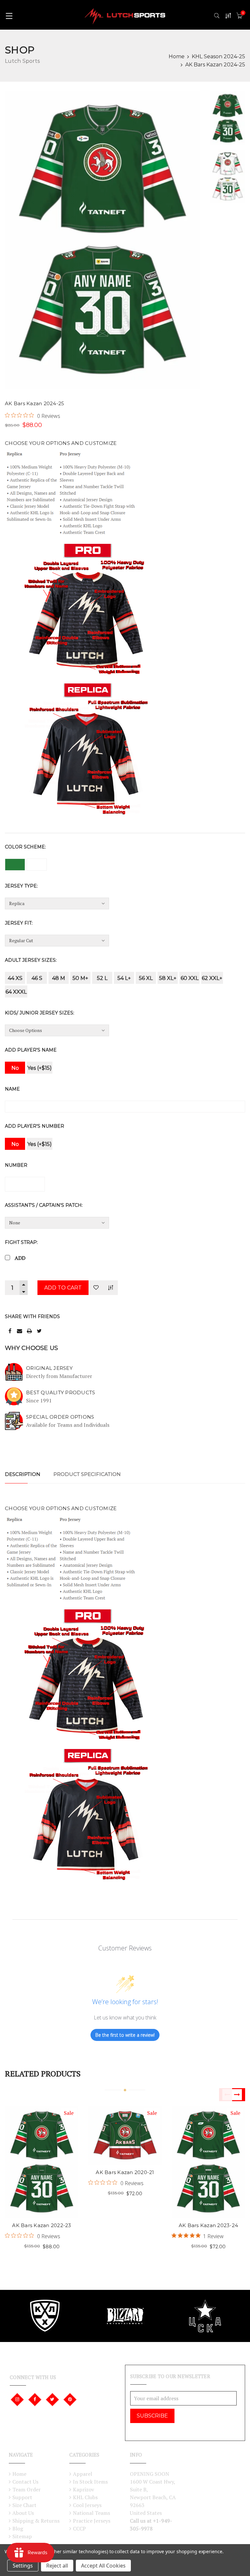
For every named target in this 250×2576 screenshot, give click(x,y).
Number (16, 1165)
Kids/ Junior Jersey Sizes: (40, 1013)
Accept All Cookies (103, 2566)
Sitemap (22, 2536)
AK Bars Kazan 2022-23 (42, 2225)
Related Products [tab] (43, 2073)
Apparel (83, 2474)
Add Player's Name (31, 1050)
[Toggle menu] (9, 15)
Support (22, 2497)
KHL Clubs (85, 2497)
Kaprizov (83, 2489)
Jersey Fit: (19, 923)
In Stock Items (90, 2482)
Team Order (27, 2489)
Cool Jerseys (87, 2505)
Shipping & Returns (36, 2521)
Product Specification (87, 1474)
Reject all (57, 2566)
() (243, 13)
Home (177, 56)
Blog (18, 2528)
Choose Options (31, 2150)
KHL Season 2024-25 (218, 56)
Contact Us (25, 2482)
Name (12, 1089)
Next (239, 2095)
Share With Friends (32, 1316)
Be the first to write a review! (125, 2035)
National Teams (91, 2513)
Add (20, 1258)
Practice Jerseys (92, 2521)
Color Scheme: (25, 847)
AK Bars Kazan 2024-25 (215, 65)
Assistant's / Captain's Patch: (44, 1205)
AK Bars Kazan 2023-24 (208, 2225)
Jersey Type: (21, 886)
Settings (23, 2566)
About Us (23, 2513)
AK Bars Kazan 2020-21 (125, 2172)
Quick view (52, 2150)
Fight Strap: (21, 1242)
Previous (226, 2095)
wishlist (31, 2171)
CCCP (79, 2528)
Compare (111, 1287)
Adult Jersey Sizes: (31, 960)
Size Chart (24, 2505)
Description (23, 1474)
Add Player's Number (35, 1126)
